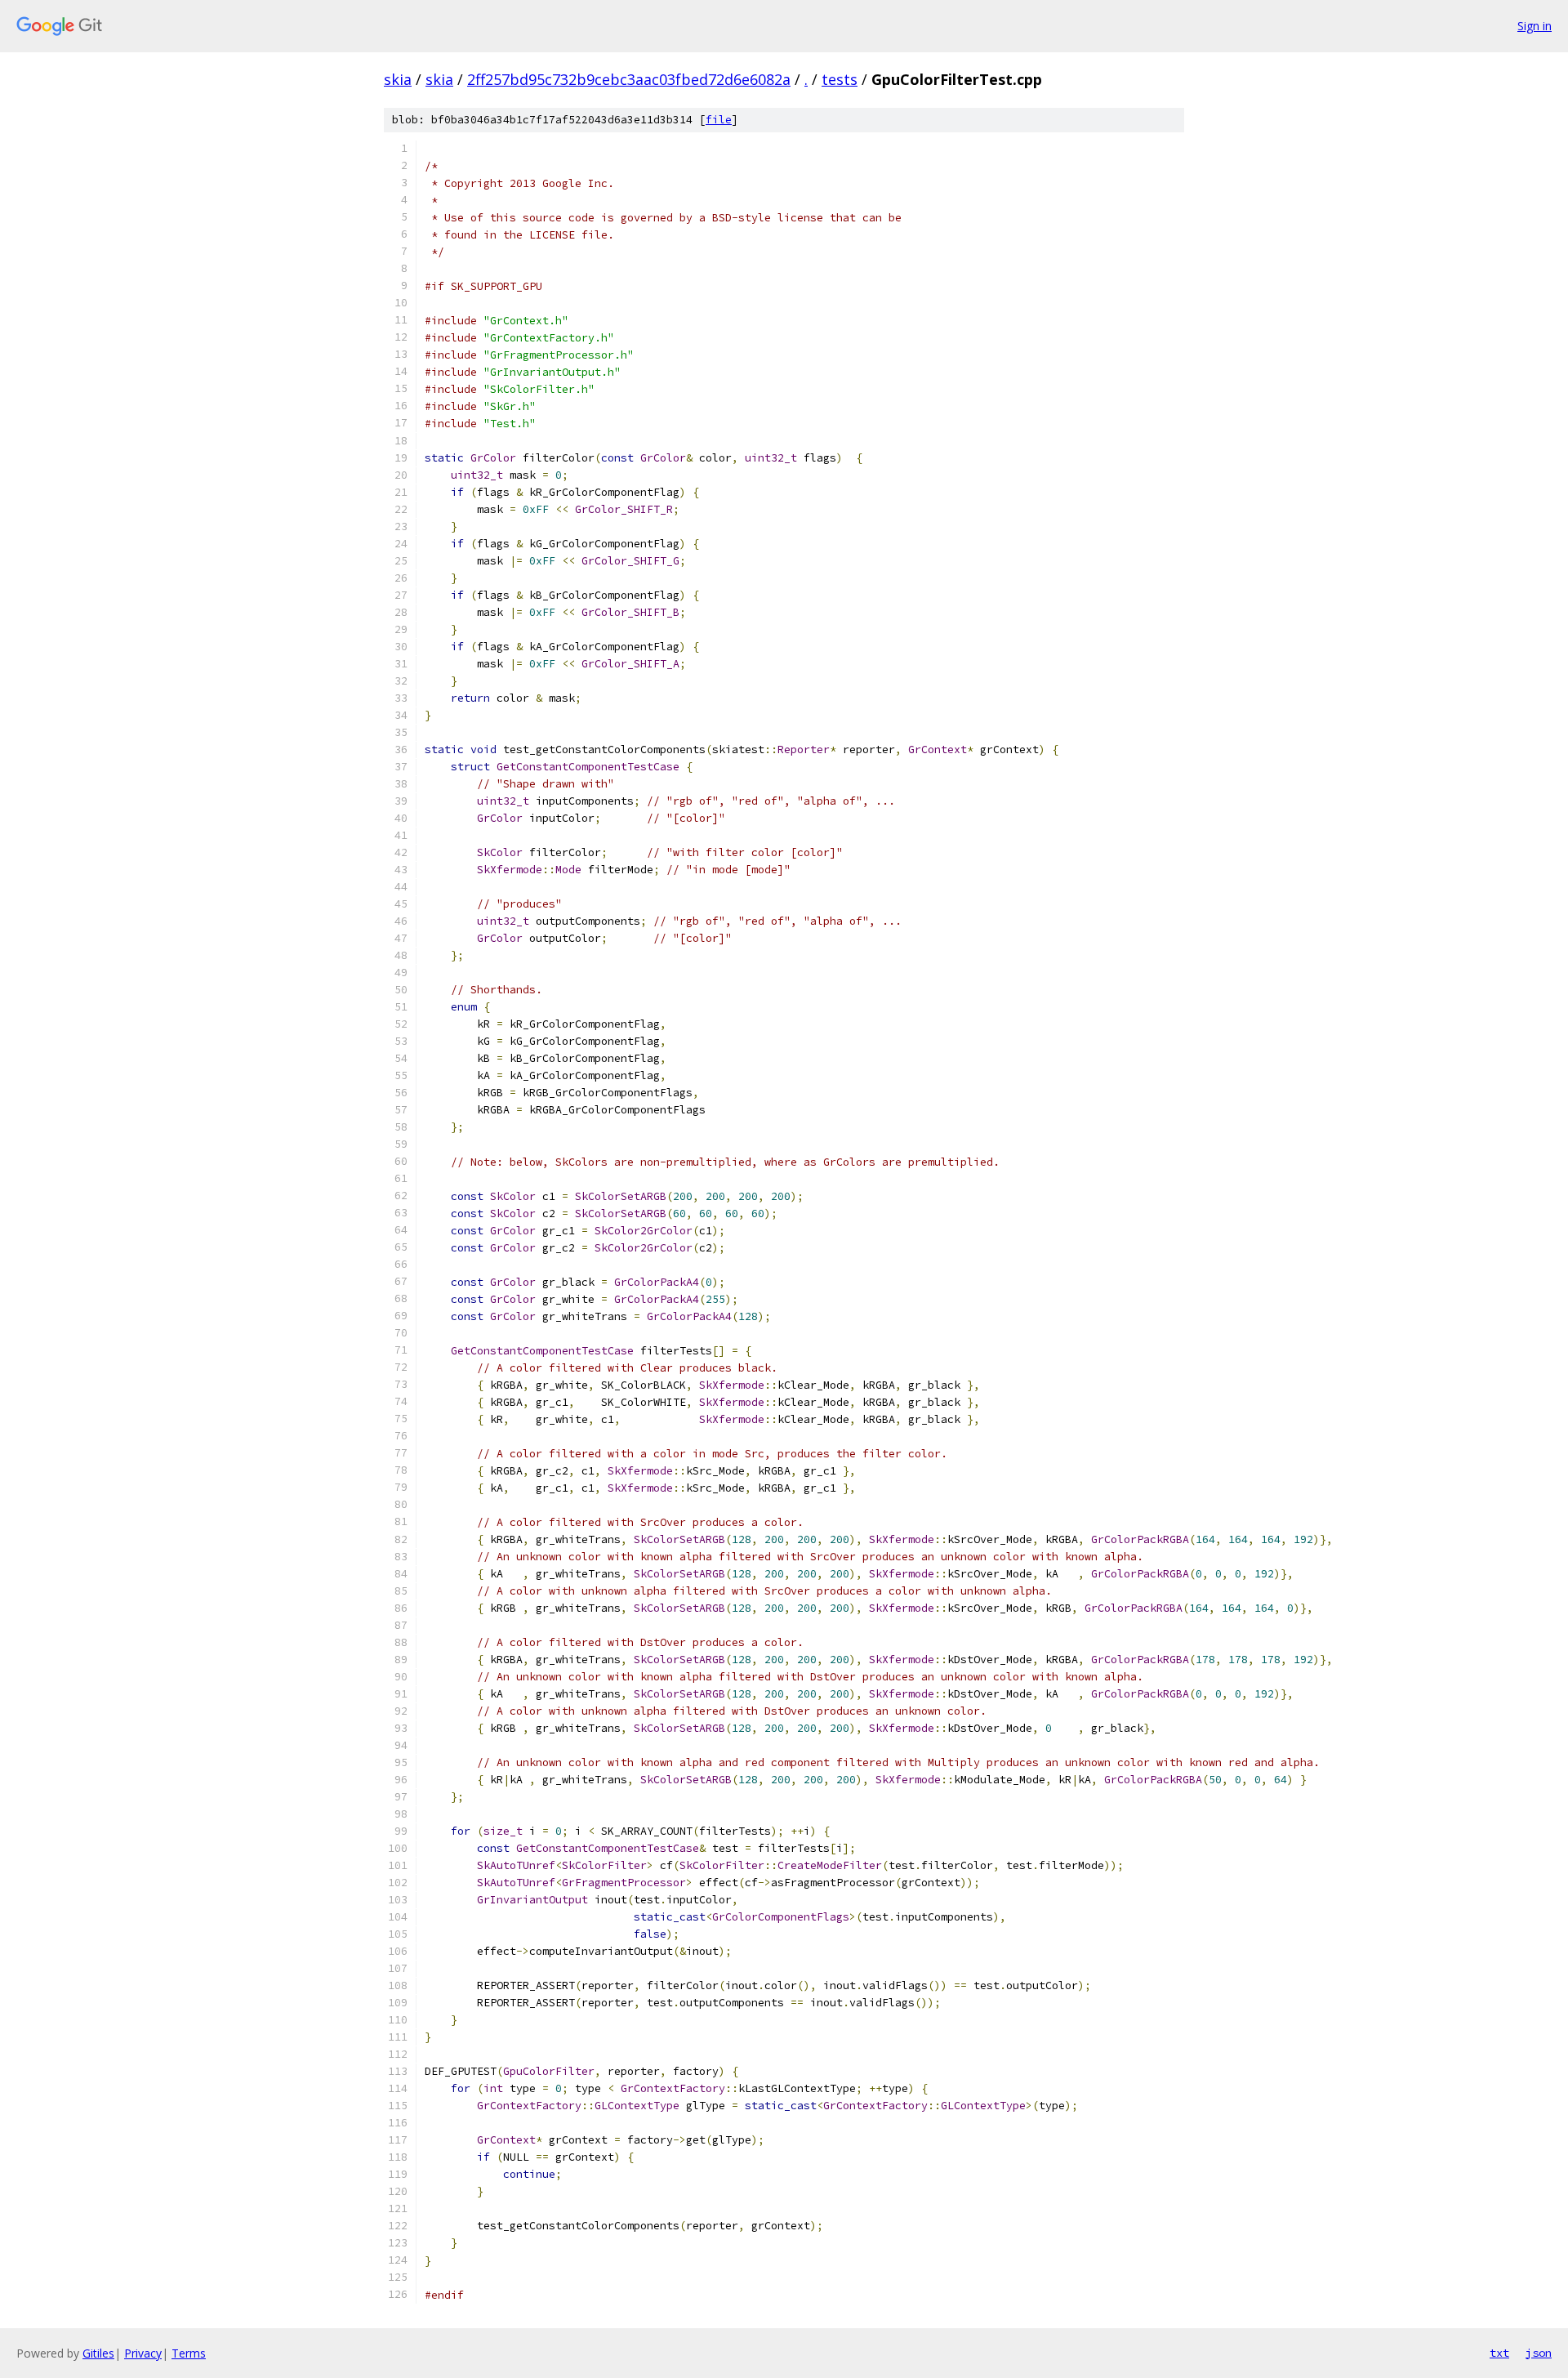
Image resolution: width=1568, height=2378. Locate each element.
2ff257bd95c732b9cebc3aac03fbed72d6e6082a (629, 79)
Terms (189, 2353)
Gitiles (98, 2353)
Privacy (143, 2353)
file (719, 120)
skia (398, 79)
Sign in (1535, 26)
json (1539, 2353)
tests (840, 79)
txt (1499, 2353)
